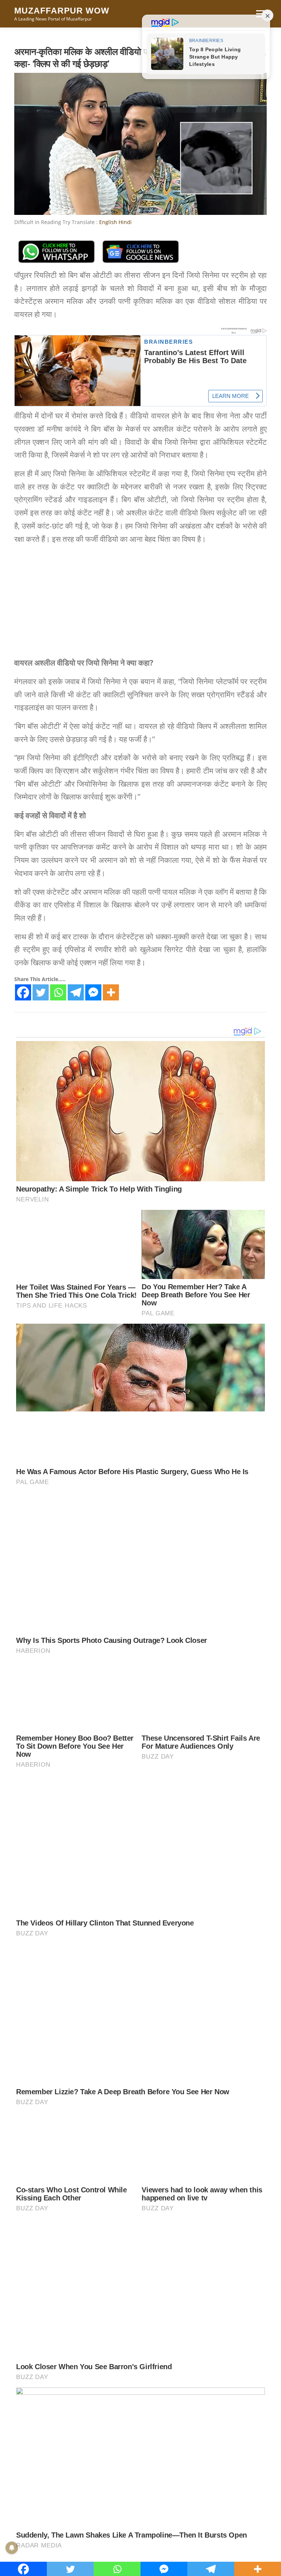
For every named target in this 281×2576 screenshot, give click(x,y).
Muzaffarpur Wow (62, 11)
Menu (260, 14)
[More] (111, 992)
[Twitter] (41, 992)
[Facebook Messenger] (93, 992)
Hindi (125, 222)
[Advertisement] (140, 602)
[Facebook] (23, 992)
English (108, 222)
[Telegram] (76, 992)
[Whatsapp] (58, 992)
